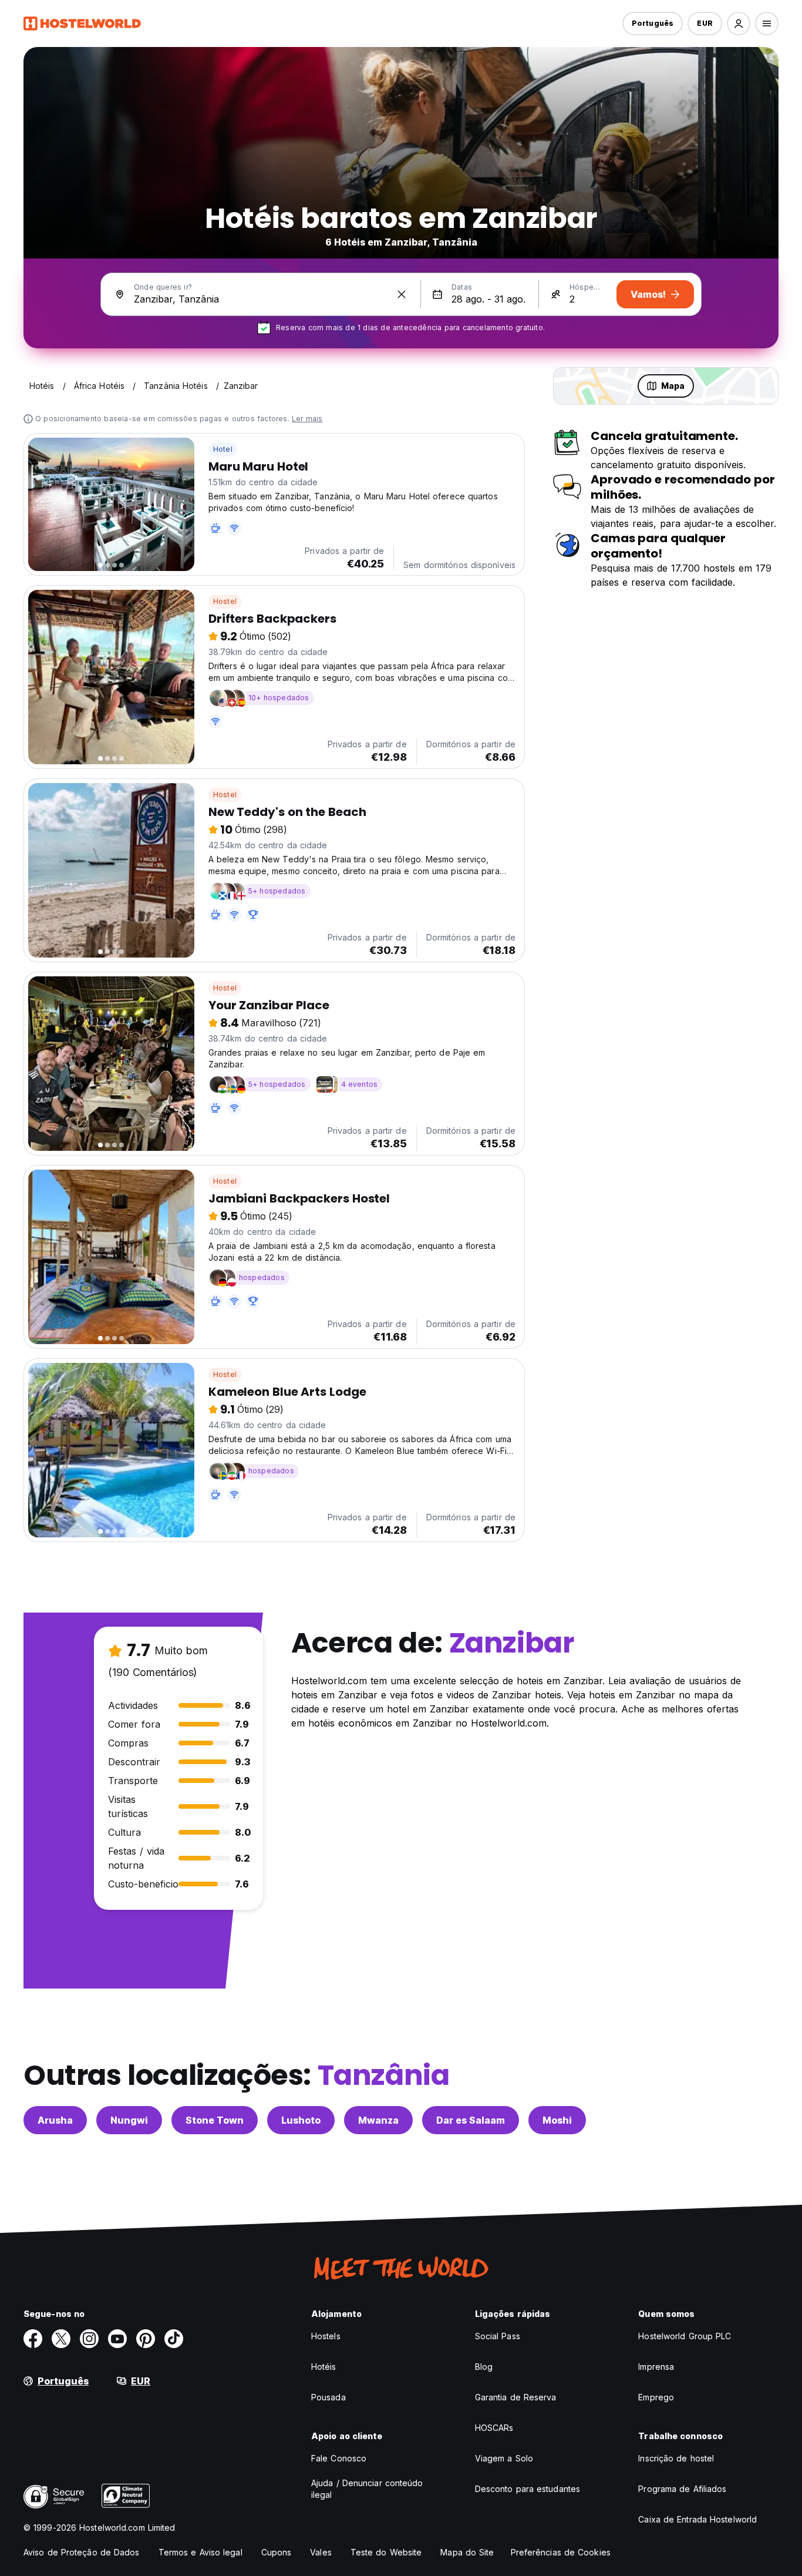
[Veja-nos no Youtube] (117, 2339)
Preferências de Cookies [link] (561, 2552)
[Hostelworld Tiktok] (174, 2339)
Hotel (223, 449)
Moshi (557, 2120)
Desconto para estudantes (528, 2489)
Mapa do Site (467, 2552)
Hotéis (324, 2367)
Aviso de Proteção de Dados (82, 2552)
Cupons (277, 2552)
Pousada (328, 2397)
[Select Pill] (739, 23)
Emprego (656, 2397)
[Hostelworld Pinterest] (146, 2339)
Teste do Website (386, 2552)
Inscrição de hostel (676, 2458)
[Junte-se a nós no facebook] (33, 2339)
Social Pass (498, 2336)
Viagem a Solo (504, 2458)
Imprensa (656, 2367)
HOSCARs (494, 2428)
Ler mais (307, 419)
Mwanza (378, 2120)
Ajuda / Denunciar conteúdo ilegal (367, 2489)
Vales (321, 2552)
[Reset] (402, 294)
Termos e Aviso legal (201, 2552)
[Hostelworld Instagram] (89, 2339)
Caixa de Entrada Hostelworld (697, 2519)
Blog (484, 2367)
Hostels (326, 2336)
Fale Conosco (339, 2458)
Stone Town (215, 2120)
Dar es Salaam (471, 2120)
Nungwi (129, 2120)
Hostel (225, 601)
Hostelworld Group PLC (685, 2336)
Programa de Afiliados (682, 2489)
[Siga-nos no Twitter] (61, 2339)
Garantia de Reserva (516, 2397)
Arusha (55, 2120)
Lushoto (301, 2120)
